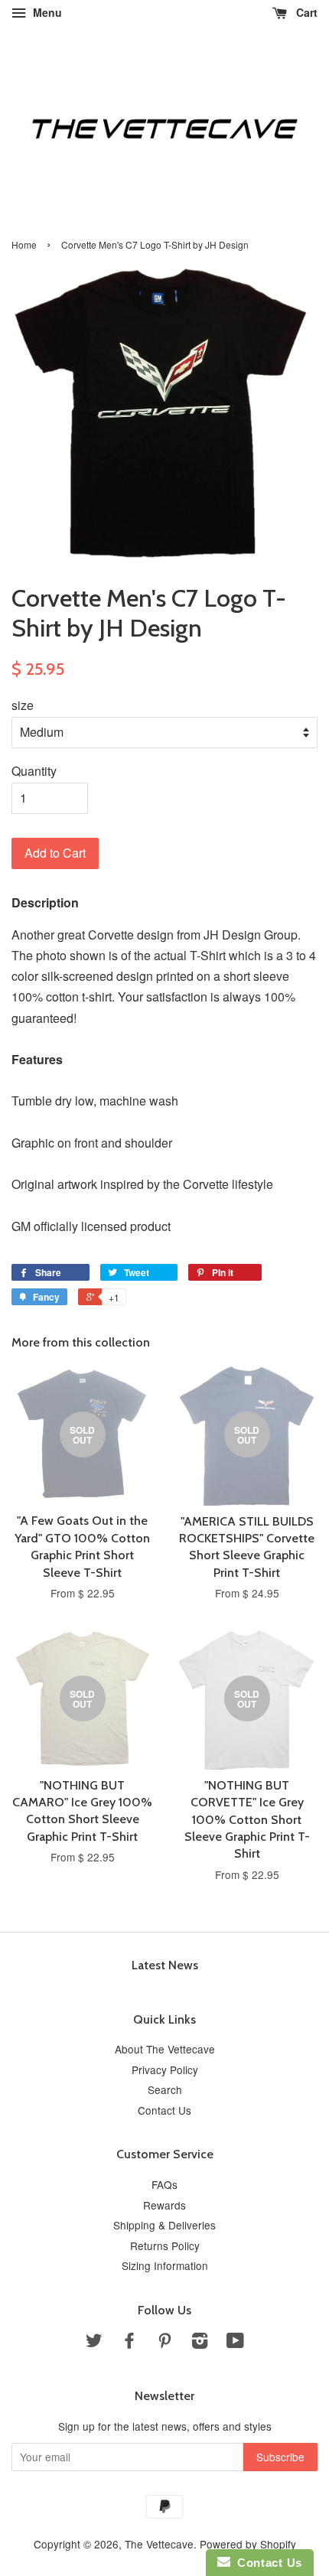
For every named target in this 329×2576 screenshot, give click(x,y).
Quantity (34, 771)
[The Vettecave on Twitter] (94, 2343)
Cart (305, 12)
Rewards (164, 2205)
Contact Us (164, 2110)
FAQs (164, 2184)
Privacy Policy (165, 2070)
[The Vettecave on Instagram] (200, 2343)
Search (165, 2089)
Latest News (165, 1965)
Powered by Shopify (248, 2544)
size (23, 705)
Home (24, 244)
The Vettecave (159, 2544)
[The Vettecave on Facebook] (129, 2343)
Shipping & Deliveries (164, 2225)
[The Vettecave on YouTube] (235, 2343)
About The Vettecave (165, 2049)
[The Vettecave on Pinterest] (164, 2343)
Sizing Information (165, 2265)
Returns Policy (165, 2245)
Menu (46, 12)
